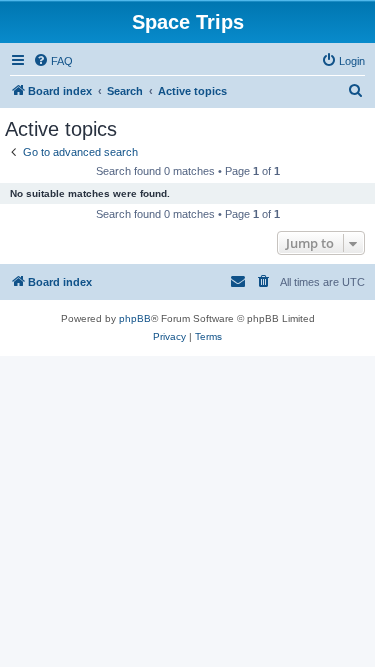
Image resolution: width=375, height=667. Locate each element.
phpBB (135, 318)
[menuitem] (53, 61)
